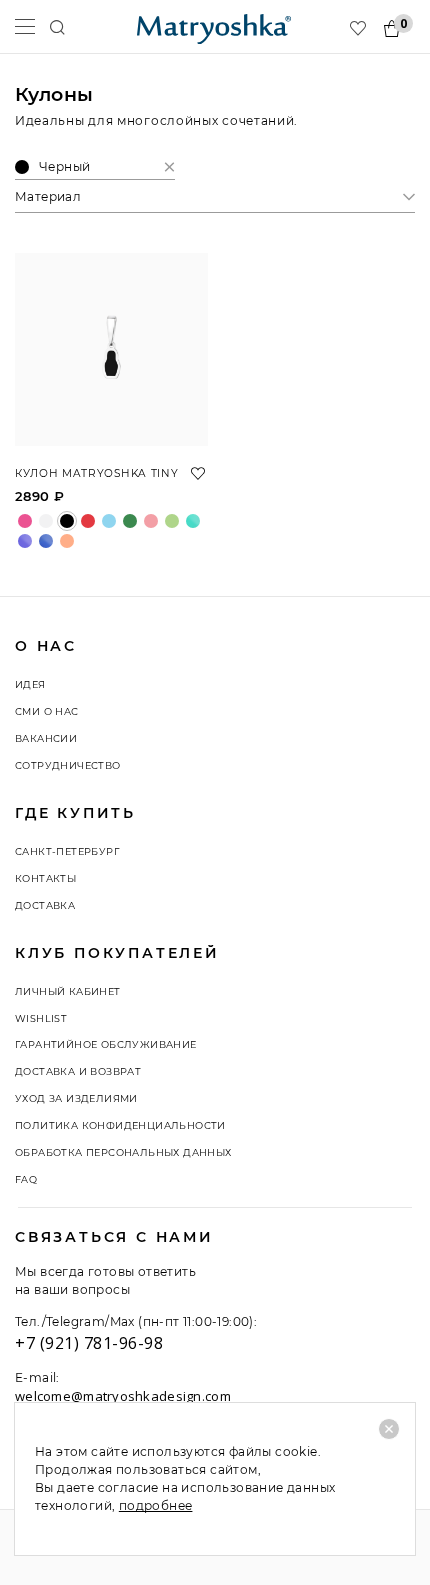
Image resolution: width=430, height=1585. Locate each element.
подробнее (156, 1505)
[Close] (389, 1429)
